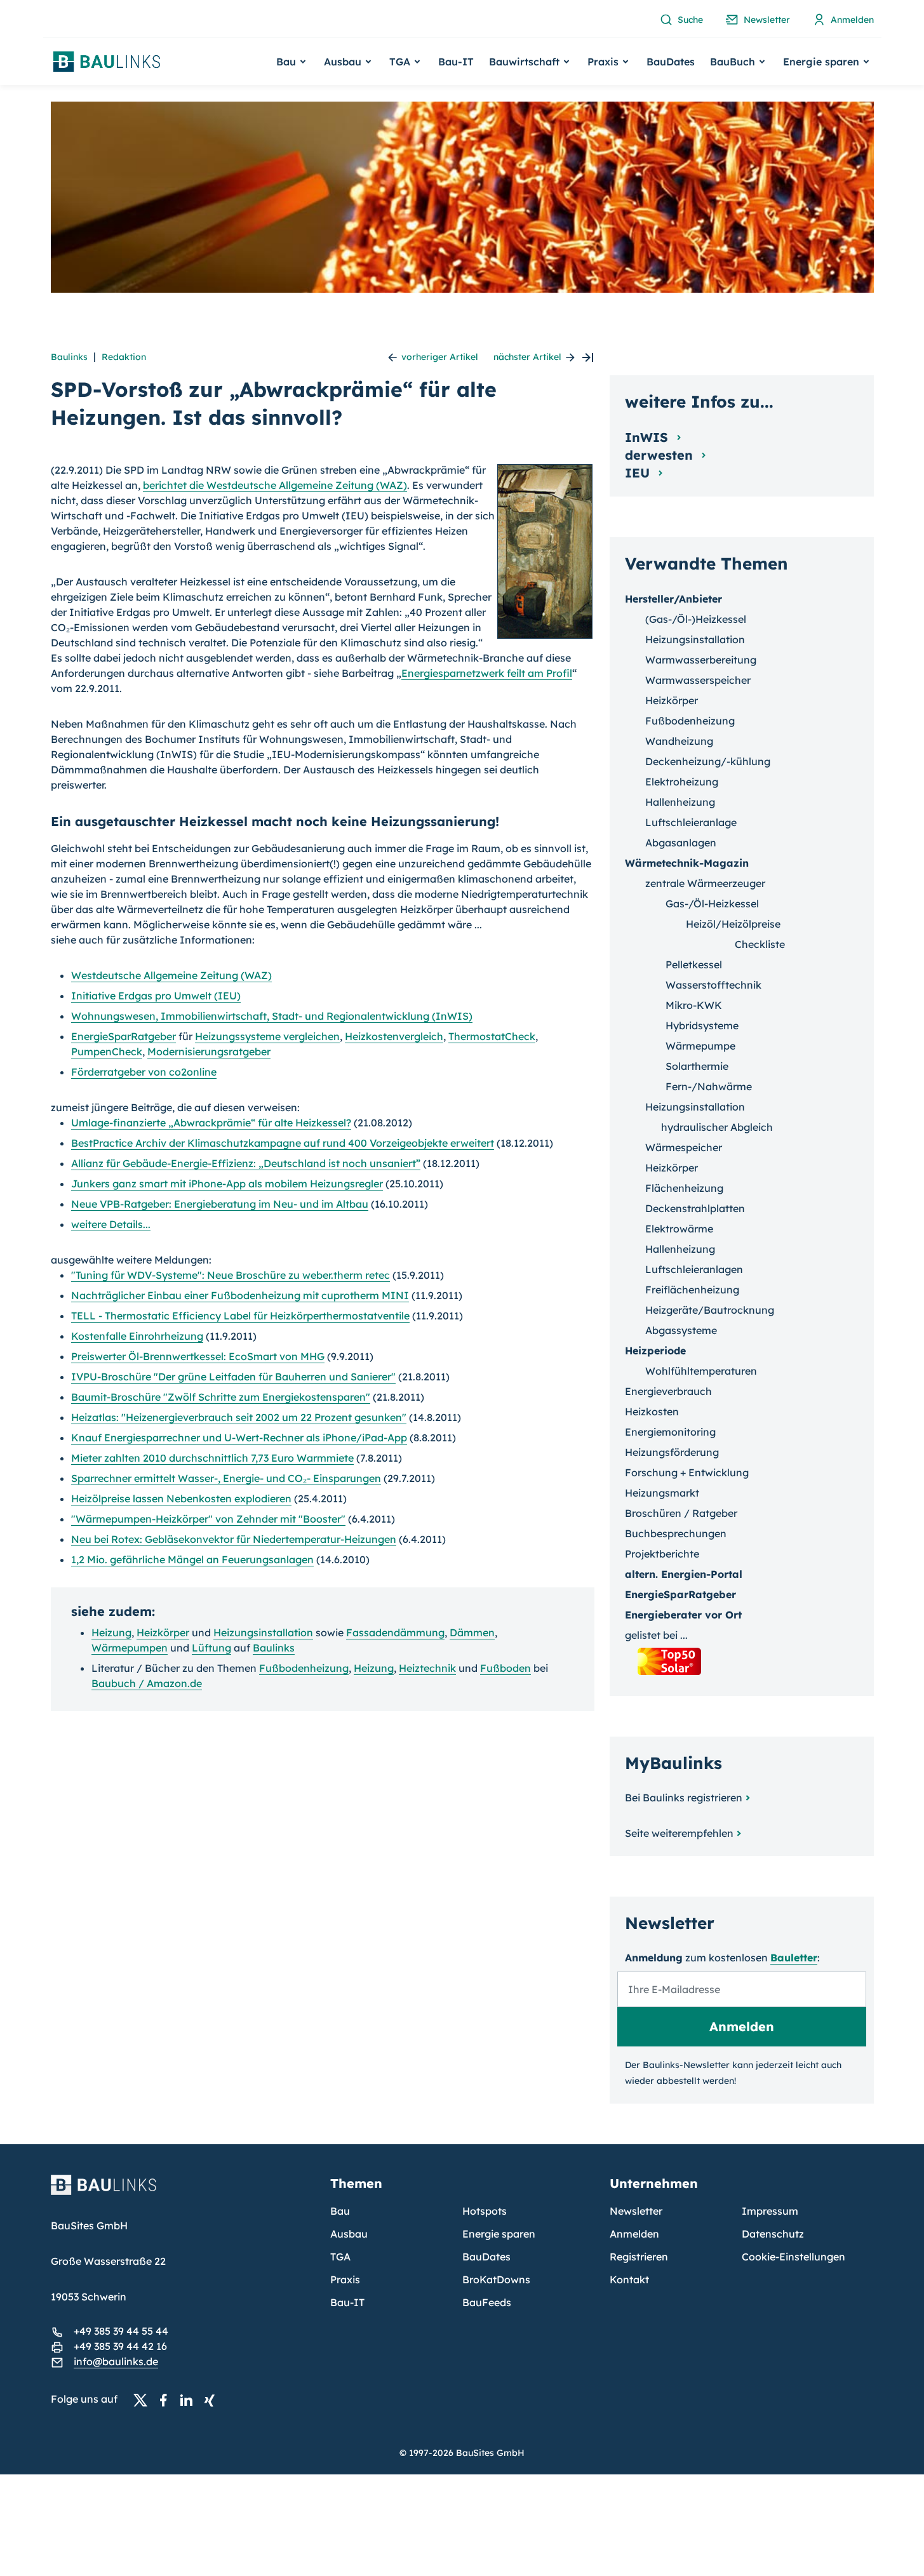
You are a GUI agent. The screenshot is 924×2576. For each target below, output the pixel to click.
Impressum (770, 2211)
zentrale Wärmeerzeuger (705, 883)
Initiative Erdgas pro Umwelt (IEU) (156, 996)
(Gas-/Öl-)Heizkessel (696, 619)
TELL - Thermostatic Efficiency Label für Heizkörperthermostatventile (240, 1316)
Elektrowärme (679, 1229)
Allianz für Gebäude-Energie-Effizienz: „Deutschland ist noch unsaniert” (246, 1163)
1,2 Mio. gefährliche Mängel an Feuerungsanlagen (192, 1559)
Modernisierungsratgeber (209, 1051)
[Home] (183, 2192)
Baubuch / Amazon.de (147, 1683)
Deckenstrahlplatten (695, 1208)
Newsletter (636, 2211)
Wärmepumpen (130, 1648)
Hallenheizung (680, 802)
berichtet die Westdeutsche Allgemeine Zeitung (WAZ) (275, 485)
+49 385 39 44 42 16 (120, 2346)
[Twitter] (144, 2399)
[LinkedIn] (190, 2399)
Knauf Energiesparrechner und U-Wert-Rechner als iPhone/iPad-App (239, 1438)
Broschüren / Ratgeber (681, 1513)
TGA (340, 2257)
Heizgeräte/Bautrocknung (710, 1310)
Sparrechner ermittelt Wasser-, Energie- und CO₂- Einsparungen (226, 1478)
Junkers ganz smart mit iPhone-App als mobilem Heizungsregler (227, 1184)
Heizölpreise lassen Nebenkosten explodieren (181, 1498)
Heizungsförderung (672, 1452)
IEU (639, 473)
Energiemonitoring (670, 1432)
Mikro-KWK (694, 1005)
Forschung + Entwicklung (687, 1472)
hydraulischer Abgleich (717, 1127)
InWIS (648, 437)
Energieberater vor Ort (683, 1615)
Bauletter (794, 1958)
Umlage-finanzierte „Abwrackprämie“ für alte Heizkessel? (211, 1123)
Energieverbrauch (668, 1391)
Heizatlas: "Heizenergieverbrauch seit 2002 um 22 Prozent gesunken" (239, 1417)
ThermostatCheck (492, 1036)
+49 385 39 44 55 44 (121, 2331)
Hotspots (485, 2211)
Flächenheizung (684, 1188)
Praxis (345, 2279)
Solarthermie (697, 1066)
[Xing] (213, 2399)
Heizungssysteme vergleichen (267, 1036)
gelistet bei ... (656, 1635)
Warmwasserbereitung (701, 660)
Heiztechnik (427, 1668)
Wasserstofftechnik (713, 985)
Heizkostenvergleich (394, 1036)
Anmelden (634, 2234)
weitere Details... (111, 1224)
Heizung (111, 1632)
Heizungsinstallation (263, 1632)
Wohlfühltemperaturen (701, 1371)
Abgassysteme (681, 1330)
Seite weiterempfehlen (679, 1833)
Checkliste (760, 944)
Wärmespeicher (684, 1147)
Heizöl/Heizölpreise (733, 924)
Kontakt (629, 2279)
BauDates (671, 62)
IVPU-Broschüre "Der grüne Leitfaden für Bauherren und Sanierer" (233, 1377)
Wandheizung (679, 741)
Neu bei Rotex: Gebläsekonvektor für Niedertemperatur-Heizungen (234, 1539)
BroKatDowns (496, 2279)
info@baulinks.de (116, 2361)
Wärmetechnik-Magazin (687, 863)
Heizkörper (163, 1632)
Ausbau (349, 2234)
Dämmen (472, 1632)
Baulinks (69, 357)
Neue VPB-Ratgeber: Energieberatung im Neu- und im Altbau (220, 1204)
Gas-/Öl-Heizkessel (712, 904)
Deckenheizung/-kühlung (708, 761)
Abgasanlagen (681, 843)
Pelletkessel (694, 964)
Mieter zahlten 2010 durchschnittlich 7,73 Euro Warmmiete (212, 1458)
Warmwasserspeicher (698, 680)
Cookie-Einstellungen (793, 2257)
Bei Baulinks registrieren (684, 1798)
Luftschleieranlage (691, 822)
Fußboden (506, 1668)
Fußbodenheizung (304, 1668)
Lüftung (211, 1648)
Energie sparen (499, 2234)
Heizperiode (655, 1351)
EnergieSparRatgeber (124, 1036)
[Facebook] (167, 2399)
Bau (340, 2211)
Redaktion (124, 357)
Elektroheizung (682, 782)
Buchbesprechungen (676, 1533)
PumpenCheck (107, 1051)
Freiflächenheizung (692, 1290)
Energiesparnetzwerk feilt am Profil (487, 673)
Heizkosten (652, 1411)
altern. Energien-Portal (684, 1574)
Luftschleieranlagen (694, 1269)
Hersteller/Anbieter (673, 599)
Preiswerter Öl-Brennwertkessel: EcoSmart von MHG (198, 1356)
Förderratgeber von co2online (144, 1072)
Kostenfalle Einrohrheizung (137, 1336)
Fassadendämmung (395, 1632)
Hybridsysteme (702, 1025)
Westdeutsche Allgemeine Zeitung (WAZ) (171, 975)
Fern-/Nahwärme (709, 1086)
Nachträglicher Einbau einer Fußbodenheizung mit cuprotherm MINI (240, 1295)
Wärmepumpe (700, 1046)
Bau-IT (456, 62)
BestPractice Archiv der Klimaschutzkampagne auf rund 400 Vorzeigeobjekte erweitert (283, 1143)
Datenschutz (773, 2234)
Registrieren (639, 2257)
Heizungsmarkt (662, 1493)
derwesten (661, 455)
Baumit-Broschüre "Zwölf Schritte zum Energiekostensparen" (221, 1397)
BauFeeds (487, 2302)
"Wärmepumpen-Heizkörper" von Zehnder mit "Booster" (208, 1519)
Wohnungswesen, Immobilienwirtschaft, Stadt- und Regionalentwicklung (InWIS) (272, 1016)
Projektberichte (662, 1554)
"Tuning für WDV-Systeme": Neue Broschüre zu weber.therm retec (231, 1275)
